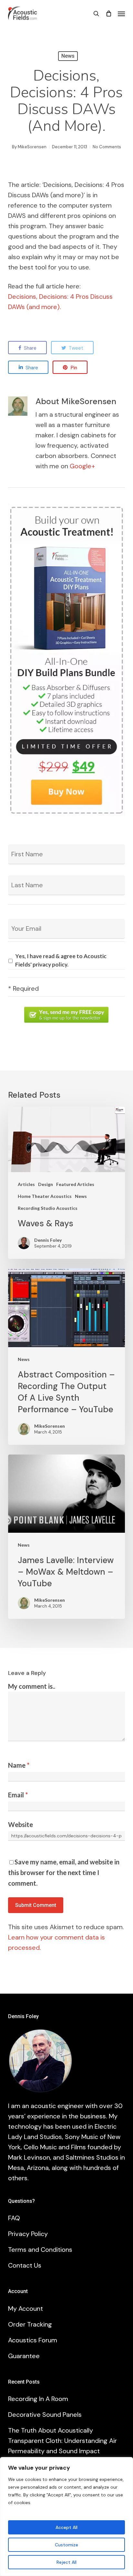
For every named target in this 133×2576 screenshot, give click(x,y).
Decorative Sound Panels (45, 2415)
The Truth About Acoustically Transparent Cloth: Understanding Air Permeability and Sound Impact (62, 2441)
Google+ (82, 466)
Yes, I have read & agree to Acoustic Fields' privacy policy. (61, 960)
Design (46, 1184)
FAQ (14, 2218)
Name (19, 1765)
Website (20, 1824)
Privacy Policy (28, 2234)
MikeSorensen (32, 147)
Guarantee (24, 2356)
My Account (26, 2309)
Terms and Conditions (40, 2250)
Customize (66, 2545)
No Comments (107, 147)
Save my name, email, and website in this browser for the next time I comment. (64, 1872)
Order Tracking (30, 2324)
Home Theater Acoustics (45, 1196)
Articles (26, 1184)
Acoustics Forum (33, 2340)
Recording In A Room (38, 2399)
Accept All (66, 2527)
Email (18, 1795)
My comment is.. (32, 1686)
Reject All (66, 2562)
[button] (121, 14)
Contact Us (25, 2265)
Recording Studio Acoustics (48, 1208)
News (68, 56)
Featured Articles (75, 1184)
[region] (66, 2517)
